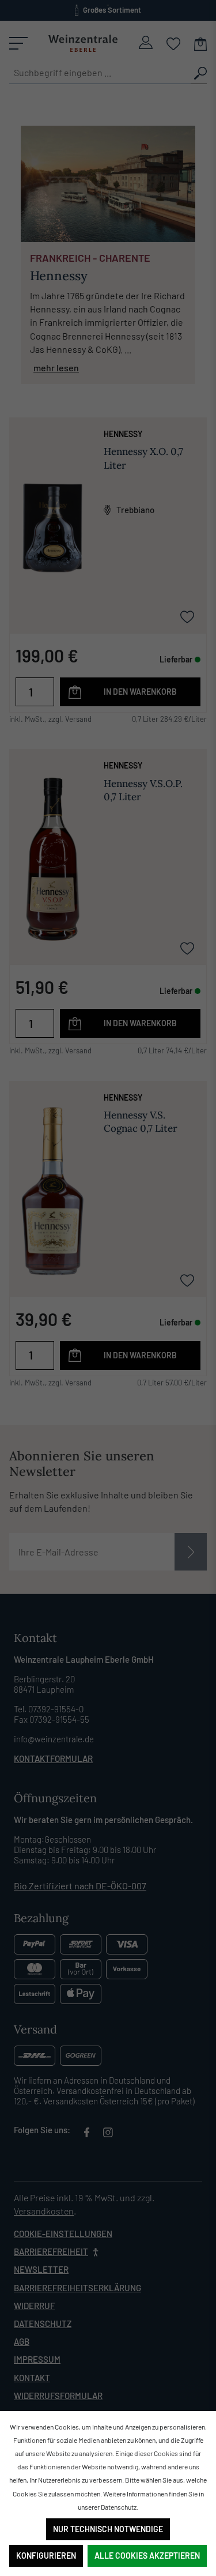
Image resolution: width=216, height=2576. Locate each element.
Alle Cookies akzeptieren (147, 2556)
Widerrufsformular (58, 2396)
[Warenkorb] (200, 43)
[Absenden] (191, 1552)
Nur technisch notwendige (108, 2529)
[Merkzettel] (174, 43)
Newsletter (41, 2269)
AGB (22, 2341)
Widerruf (34, 2306)
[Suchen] (199, 73)
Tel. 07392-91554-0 (49, 1709)
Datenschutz (43, 2323)
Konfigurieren (46, 2556)
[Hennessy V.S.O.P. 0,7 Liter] (52, 859)
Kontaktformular (53, 1758)
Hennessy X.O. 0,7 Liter (143, 458)
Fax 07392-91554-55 (52, 1719)
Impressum (37, 2359)
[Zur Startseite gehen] (83, 43)
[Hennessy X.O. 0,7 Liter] (52, 528)
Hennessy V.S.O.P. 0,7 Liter (143, 790)
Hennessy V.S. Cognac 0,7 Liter (141, 1122)
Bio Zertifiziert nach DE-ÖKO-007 (80, 1886)
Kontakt (32, 2378)
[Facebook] (87, 2134)
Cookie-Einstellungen (63, 2234)
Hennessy (123, 434)
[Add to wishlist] (187, 616)
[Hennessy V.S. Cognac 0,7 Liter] (52, 1191)
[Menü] (18, 43)
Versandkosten (44, 2211)
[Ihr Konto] (146, 42)
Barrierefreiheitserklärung (77, 2288)
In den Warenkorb (140, 692)
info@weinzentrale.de (54, 1739)
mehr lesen (56, 368)
